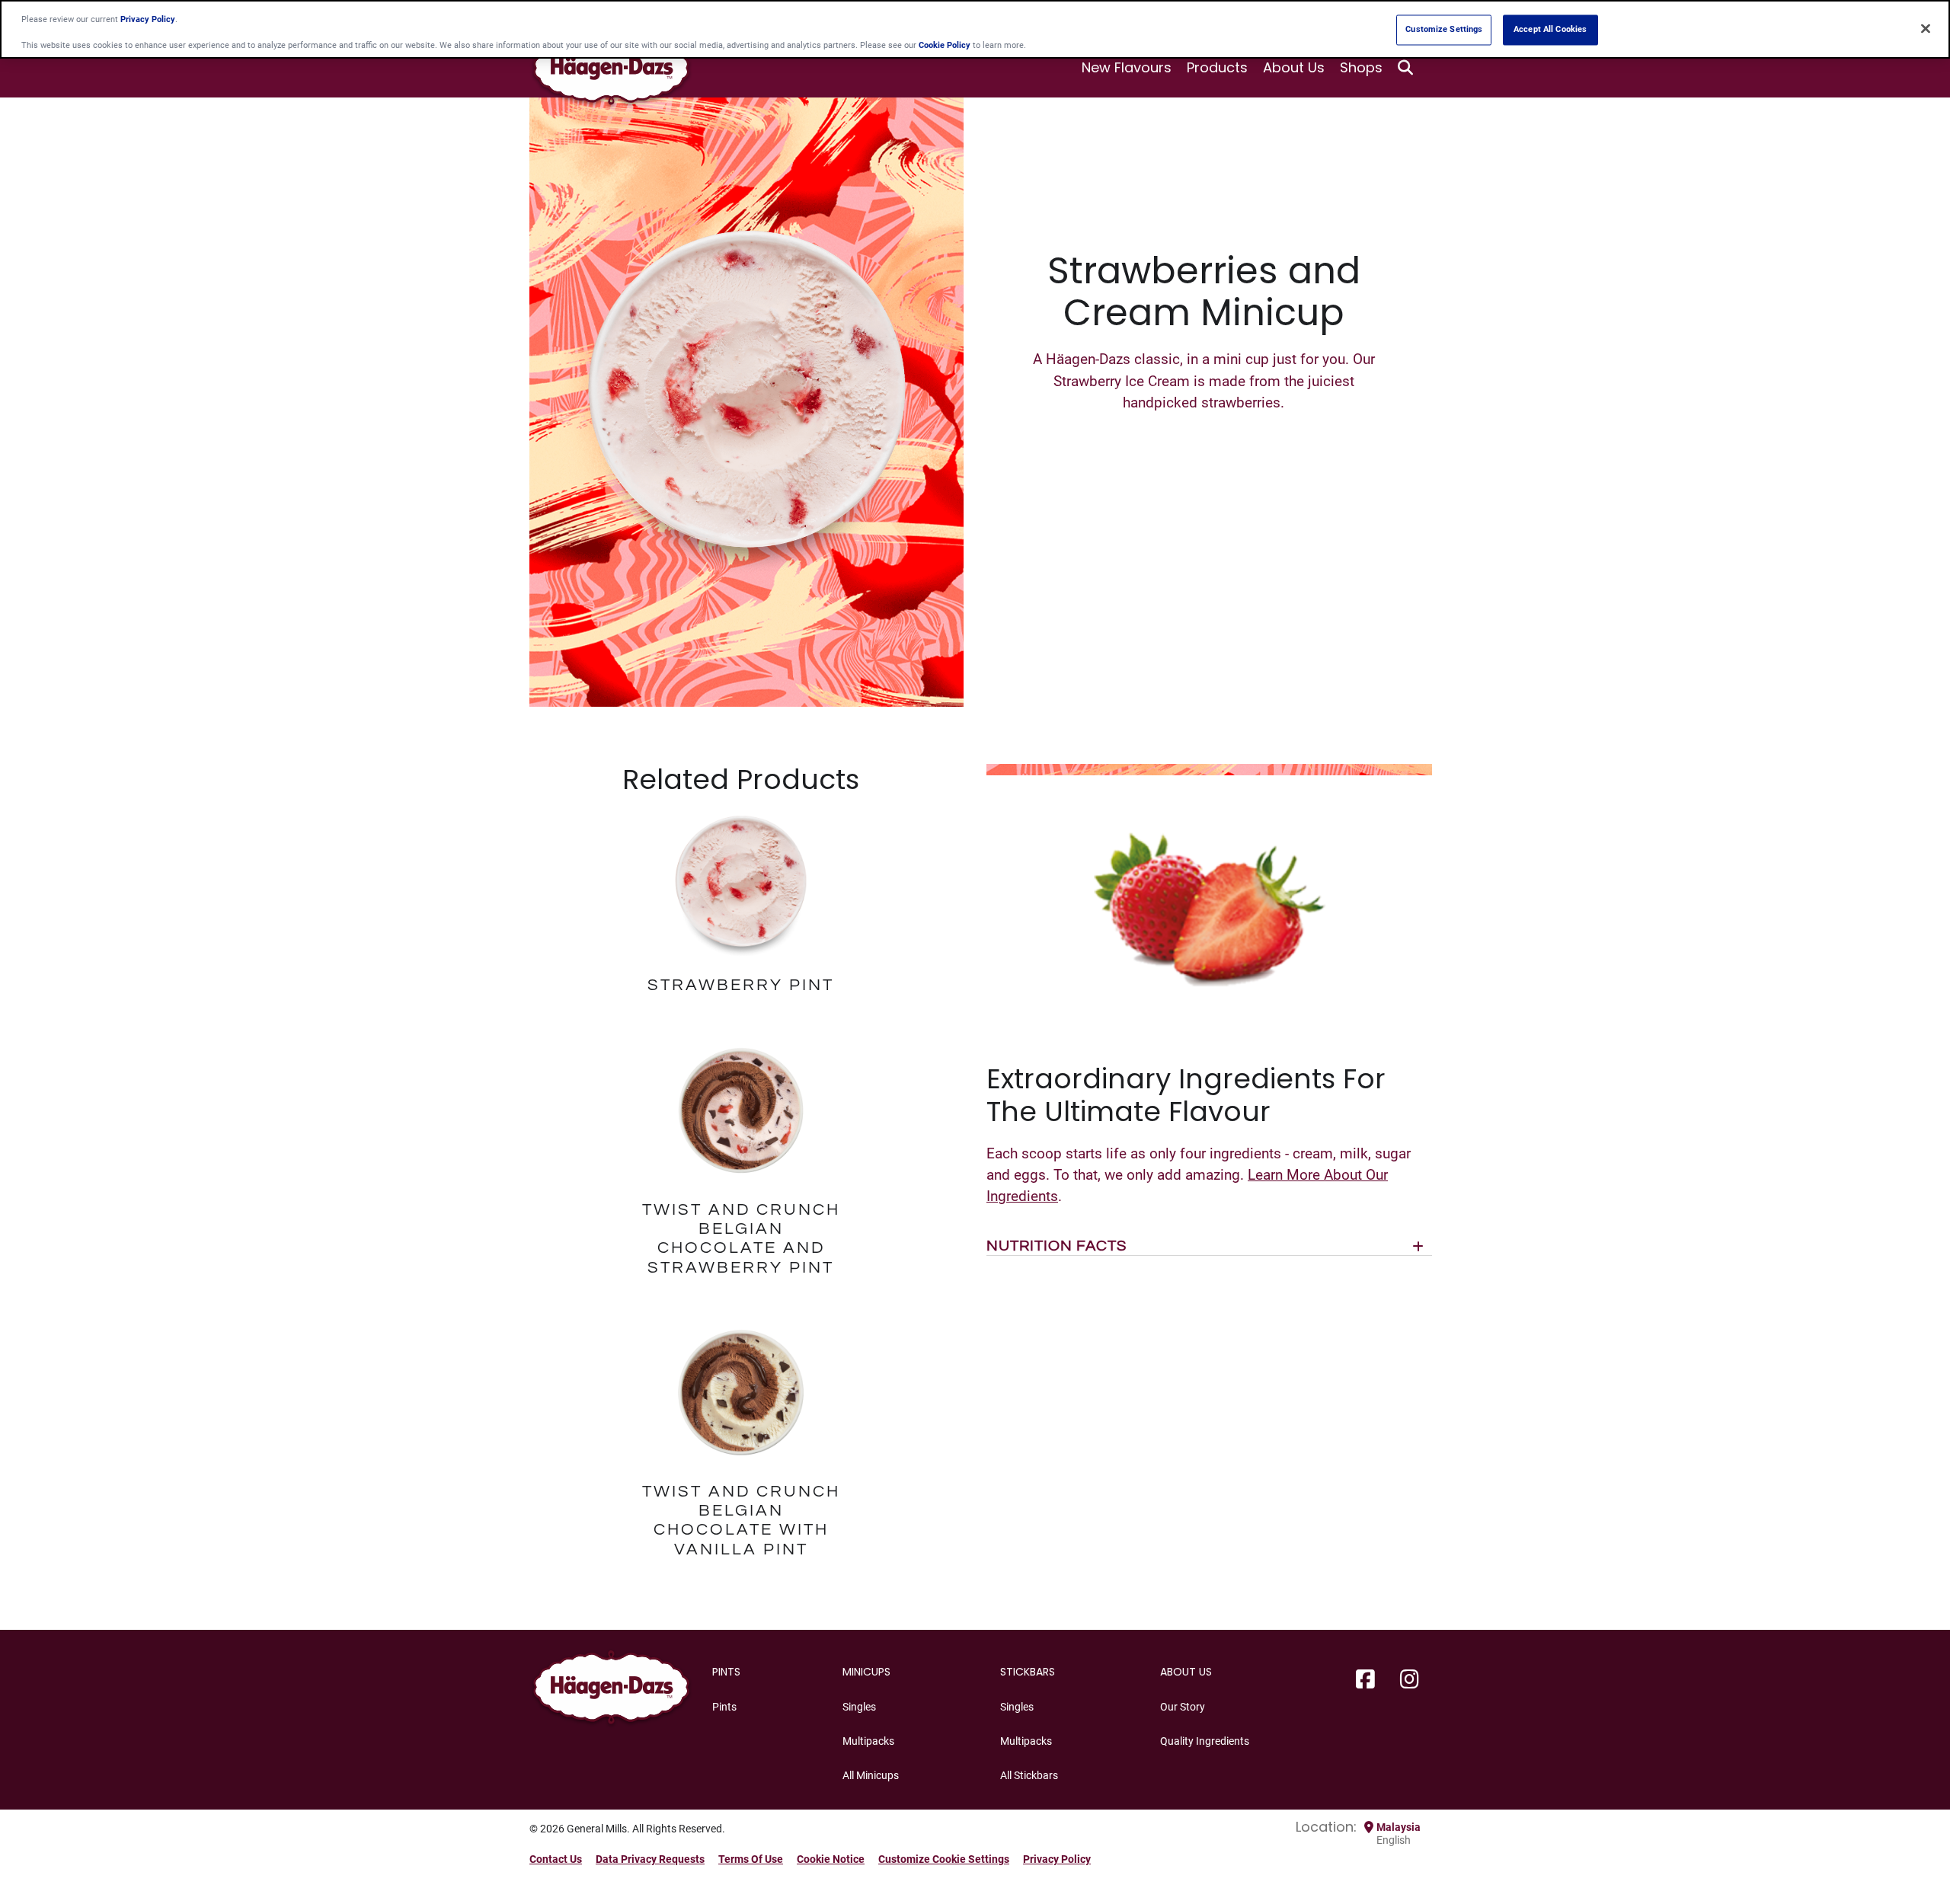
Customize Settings (1444, 30)
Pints (724, 1707)
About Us (1294, 67)
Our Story (1183, 1707)
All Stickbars (1029, 1775)
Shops (1361, 67)
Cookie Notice (831, 1859)
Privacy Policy (1057, 1859)
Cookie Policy (945, 46)
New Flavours (1127, 67)
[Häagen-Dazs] (611, 1691)
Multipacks (868, 1741)
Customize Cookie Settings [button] (944, 1859)
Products (1217, 67)
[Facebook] (1365, 1680)
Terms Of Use (751, 1859)
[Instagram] (1410, 1680)
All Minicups (871, 1775)
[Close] (1926, 28)
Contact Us (556, 1859)
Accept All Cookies (1550, 30)
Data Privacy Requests (650, 1859)
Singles (859, 1707)
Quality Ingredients (1205, 1741)
